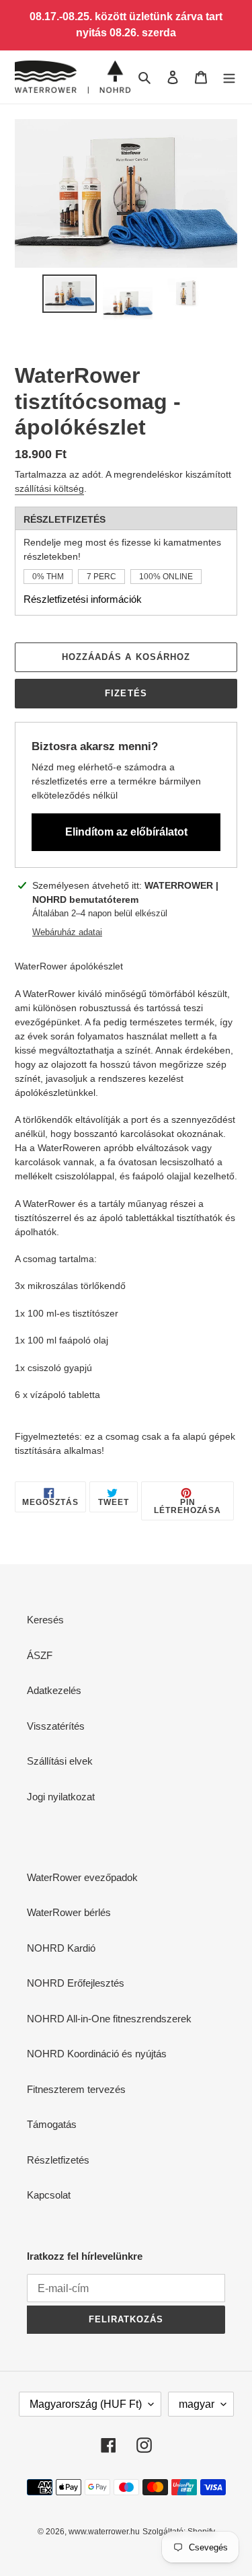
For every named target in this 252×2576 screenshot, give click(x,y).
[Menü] (229, 77)
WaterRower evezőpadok (82, 1877)
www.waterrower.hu (104, 2532)
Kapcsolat (49, 2195)
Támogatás (52, 2124)
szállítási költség (49, 488)
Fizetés (126, 693)
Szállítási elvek (60, 1761)
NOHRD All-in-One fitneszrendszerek (109, 2019)
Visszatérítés (56, 1726)
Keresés (45, 1620)
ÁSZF (40, 1655)
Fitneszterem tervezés (76, 2089)
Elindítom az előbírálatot (126, 832)
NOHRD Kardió (61, 1948)
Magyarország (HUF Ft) (86, 2404)
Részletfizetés (58, 2160)
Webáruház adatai (67, 932)
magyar (197, 2404)
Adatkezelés (54, 1690)
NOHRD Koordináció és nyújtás (97, 2054)
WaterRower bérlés (69, 1912)
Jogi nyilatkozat (61, 1797)
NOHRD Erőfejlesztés (76, 1983)
